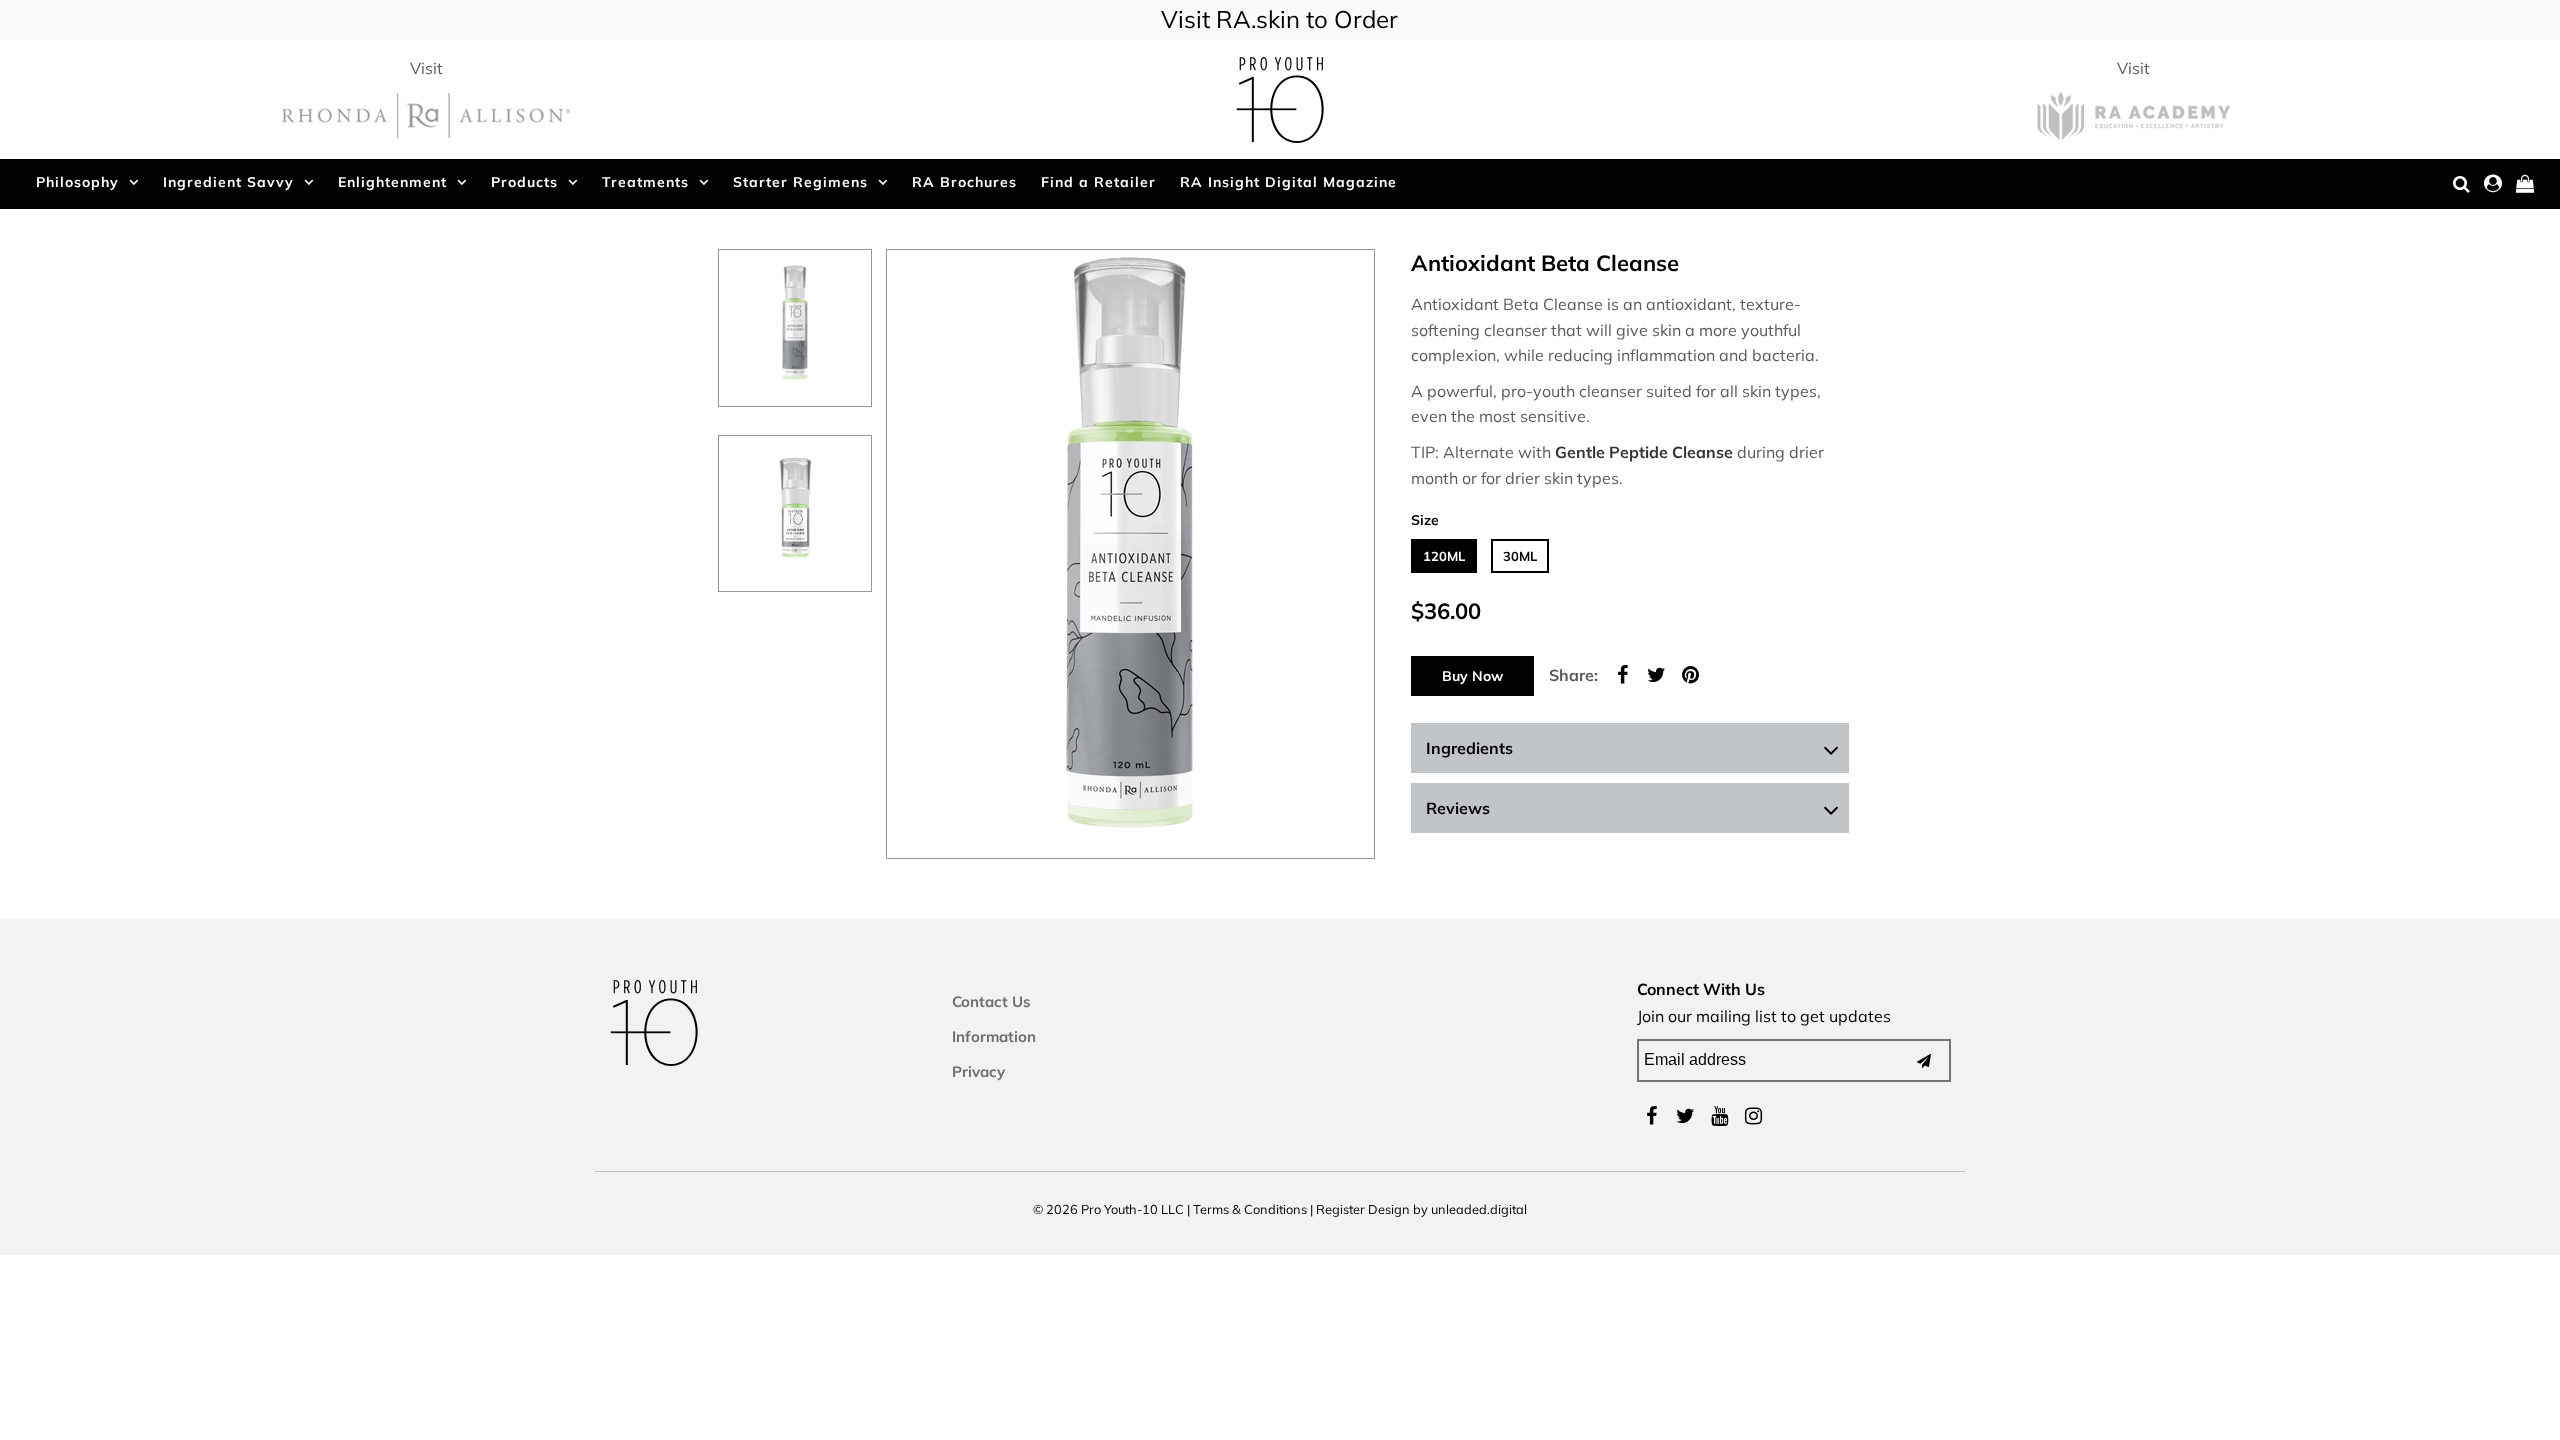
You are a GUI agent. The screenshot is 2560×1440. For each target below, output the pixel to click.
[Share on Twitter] (1656, 673)
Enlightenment (392, 182)
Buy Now (1472, 676)
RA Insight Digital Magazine (1288, 182)
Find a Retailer (1098, 182)
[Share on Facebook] (1622, 673)
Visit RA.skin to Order (1279, 19)
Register (1340, 1209)
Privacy (978, 1071)
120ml (1444, 556)
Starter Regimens (800, 182)
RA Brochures (964, 182)
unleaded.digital (1479, 1209)
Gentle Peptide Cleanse (1644, 452)
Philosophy (77, 182)
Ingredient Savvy (228, 182)
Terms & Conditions (1250, 1209)
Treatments (645, 182)
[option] (795, 328)
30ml (1520, 556)
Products (524, 182)
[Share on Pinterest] (1690, 673)
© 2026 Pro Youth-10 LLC (1108, 1209)
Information (994, 1036)
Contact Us (991, 1001)
